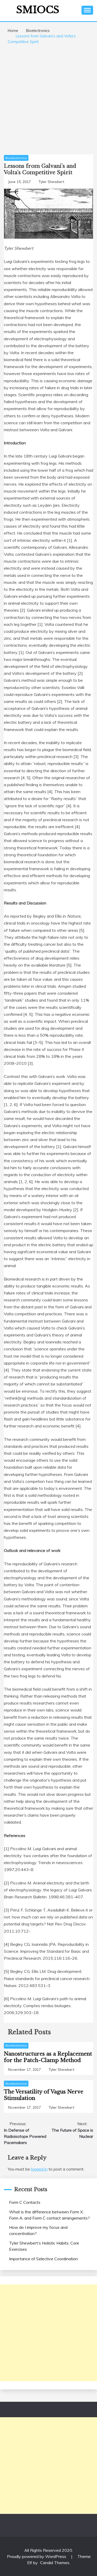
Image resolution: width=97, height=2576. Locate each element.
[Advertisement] (48, 98)
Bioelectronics (16, 158)
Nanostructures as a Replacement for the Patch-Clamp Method (48, 2057)
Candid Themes (55, 2563)
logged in (39, 2169)
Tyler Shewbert (51, 182)
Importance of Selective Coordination (43, 2259)
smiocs (38, 10)
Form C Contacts (25, 2202)
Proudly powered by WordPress (37, 2556)
